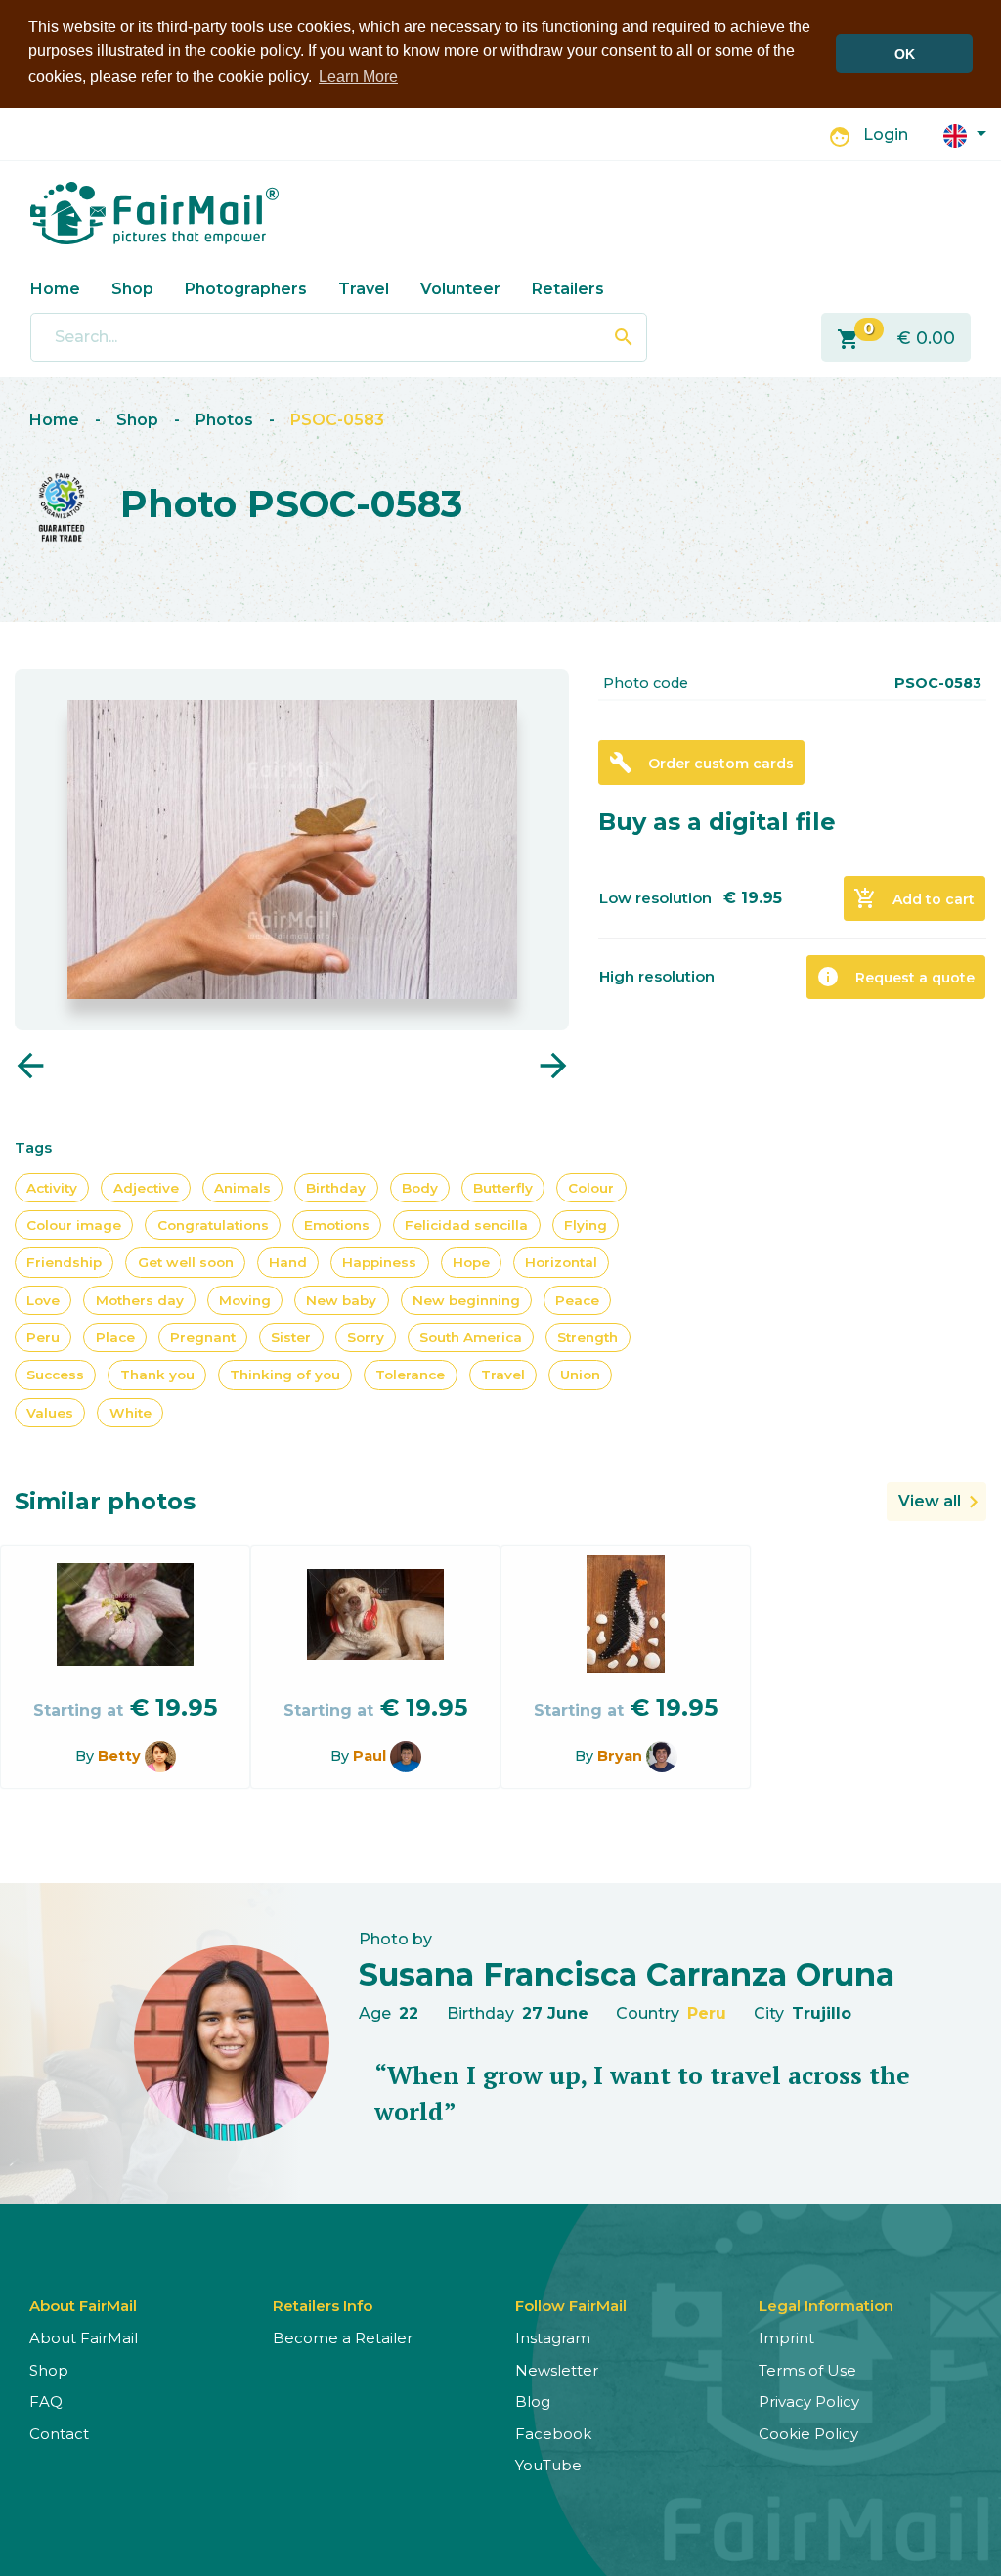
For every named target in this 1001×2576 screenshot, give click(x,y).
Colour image (74, 1225)
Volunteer (460, 289)
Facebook (553, 2434)
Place (115, 1337)
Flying (586, 1225)
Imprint (786, 2338)
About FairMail (84, 2338)
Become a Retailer (343, 2338)
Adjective (146, 1188)
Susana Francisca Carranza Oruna (627, 1974)
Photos (224, 420)
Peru (43, 1337)
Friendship (64, 1262)
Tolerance (410, 1375)
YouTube (548, 2465)
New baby (341, 1300)
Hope (471, 1262)
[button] (965, 134)
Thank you (157, 1375)
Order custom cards (701, 763)
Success (55, 1375)
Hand (288, 1262)
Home (55, 289)
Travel (364, 289)
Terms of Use (807, 2370)
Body (420, 1188)
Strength (588, 1337)
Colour (591, 1188)
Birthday (336, 1188)
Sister (291, 1337)
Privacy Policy (809, 2401)
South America (471, 1337)
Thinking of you (285, 1375)
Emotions (337, 1225)
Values (50, 1413)
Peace (577, 1300)
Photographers (246, 289)
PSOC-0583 (337, 420)
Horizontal (561, 1262)
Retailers (568, 289)
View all (930, 1501)
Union (580, 1375)
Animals (242, 1188)
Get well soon (186, 1262)
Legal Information (826, 2306)
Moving (245, 1300)
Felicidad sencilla (466, 1225)
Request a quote (895, 977)
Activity (52, 1188)
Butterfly (503, 1188)
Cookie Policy (808, 2434)
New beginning (466, 1300)
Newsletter (557, 2370)
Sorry (366, 1337)
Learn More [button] (358, 77)
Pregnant (203, 1337)
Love (43, 1300)
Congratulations (213, 1225)
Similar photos (105, 1501)
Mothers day (140, 1300)
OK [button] (905, 54)
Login (886, 134)
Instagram (553, 2338)
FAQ (46, 2401)
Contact (59, 2434)
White (131, 1413)
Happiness (379, 1262)
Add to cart (914, 898)
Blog (533, 2401)
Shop (132, 289)
